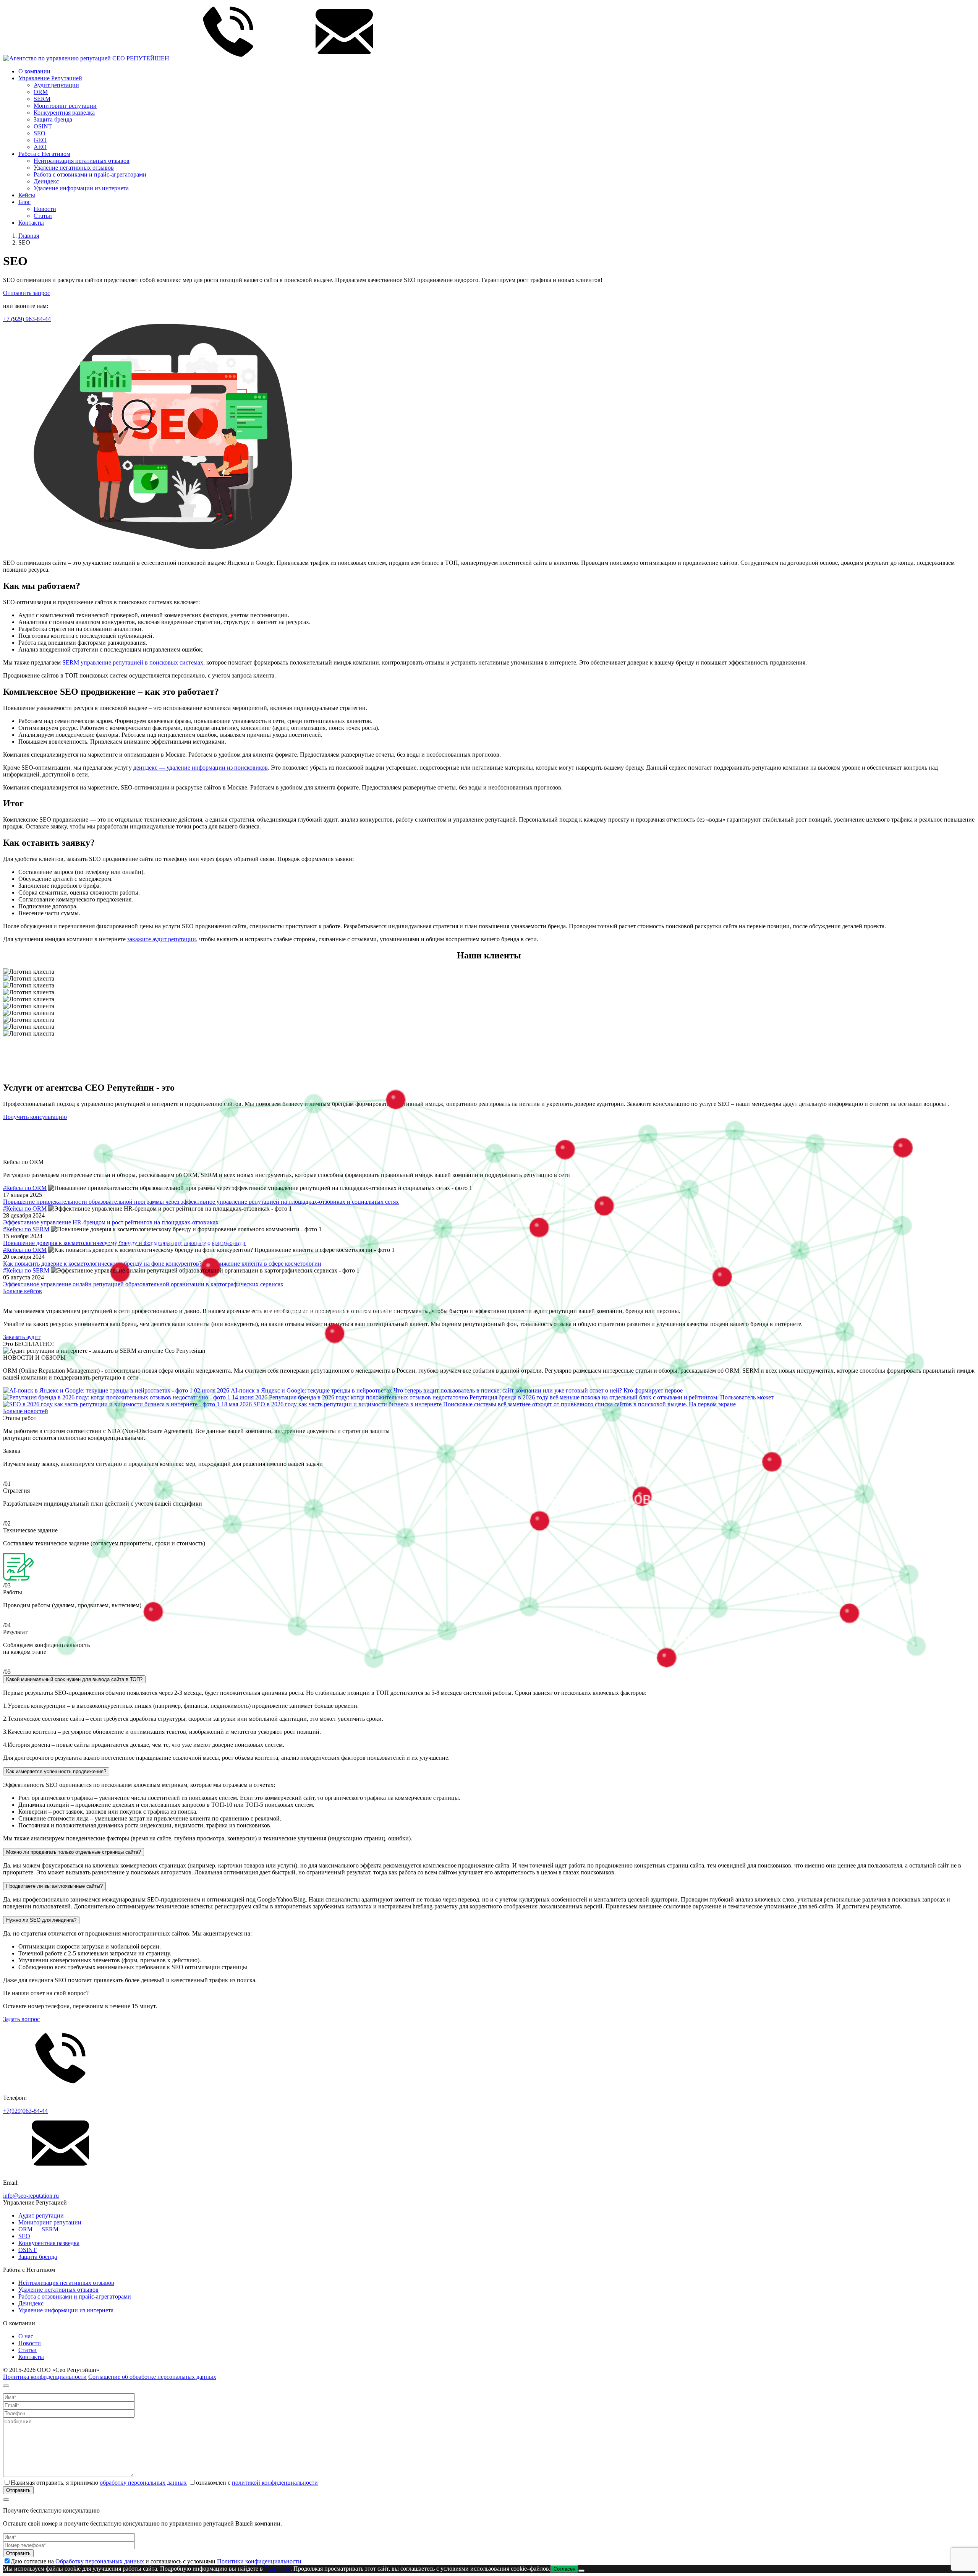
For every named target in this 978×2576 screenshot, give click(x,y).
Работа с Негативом (44, 154)
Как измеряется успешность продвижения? (56, 1771)
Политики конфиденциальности (259, 2561)
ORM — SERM (38, 2229)
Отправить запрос (27, 293)
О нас (26, 2336)
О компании (34, 71)
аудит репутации (162, 939)
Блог (24, 202)
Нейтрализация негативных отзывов (82, 161)
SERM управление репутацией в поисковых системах (133, 662)
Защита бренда (53, 119)
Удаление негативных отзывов (74, 168)
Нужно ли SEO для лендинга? (41, 1920)
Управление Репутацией (50, 78)
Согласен (564, 2569)
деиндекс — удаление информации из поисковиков (201, 768)
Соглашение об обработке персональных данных (152, 2377)
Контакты (31, 223)
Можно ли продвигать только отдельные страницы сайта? (74, 1852)
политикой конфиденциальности (275, 2483)
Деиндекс (46, 181)
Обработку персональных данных (100, 2561)
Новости (45, 209)
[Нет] (581, 2571)
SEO (40, 133)
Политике (277, 2569)
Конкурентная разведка (64, 113)
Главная (29, 236)
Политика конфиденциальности (45, 2377)
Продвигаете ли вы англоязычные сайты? (54, 1886)
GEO (40, 140)
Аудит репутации (56, 85)
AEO (40, 147)
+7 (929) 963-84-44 (27, 319)
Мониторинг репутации (65, 106)
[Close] (6, 2386)
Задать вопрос (21, 2019)
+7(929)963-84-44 (25, 2111)
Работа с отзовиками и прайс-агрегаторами (90, 174)
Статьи (43, 216)
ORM (41, 92)
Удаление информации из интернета (81, 188)
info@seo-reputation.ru (31, 2196)
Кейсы (27, 195)
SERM (42, 99)
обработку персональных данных (143, 2483)
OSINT (43, 126)
